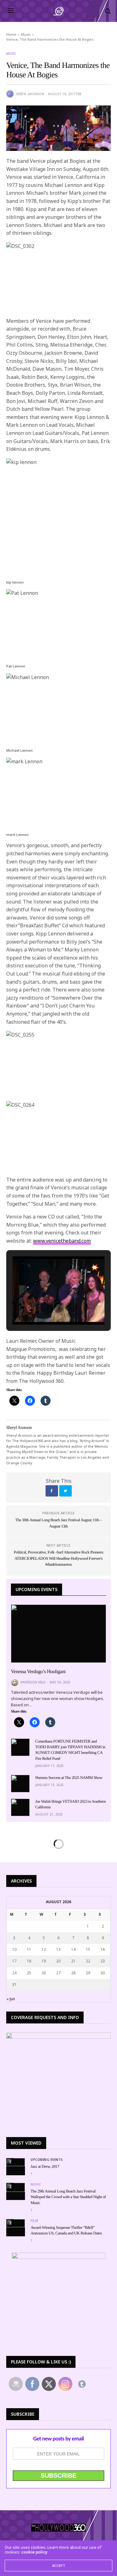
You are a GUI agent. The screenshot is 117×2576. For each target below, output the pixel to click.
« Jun (11, 1999)
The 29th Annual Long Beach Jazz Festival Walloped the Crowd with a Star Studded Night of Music (68, 2197)
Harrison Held (33, 1682)
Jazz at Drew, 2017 (45, 2166)
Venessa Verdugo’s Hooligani (38, 1672)
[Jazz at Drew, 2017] (16, 2162)
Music (11, 54)
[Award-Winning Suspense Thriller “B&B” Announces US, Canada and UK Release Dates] (16, 2223)
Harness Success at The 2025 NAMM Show (69, 1777)
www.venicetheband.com (62, 1241)
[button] (44, 1307)
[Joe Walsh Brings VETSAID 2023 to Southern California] (20, 1807)
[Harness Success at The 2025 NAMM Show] (20, 1784)
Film (34, 2221)
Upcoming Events (47, 2160)
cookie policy (34, 2552)
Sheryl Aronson (30, 94)
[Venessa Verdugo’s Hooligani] (58, 1634)
